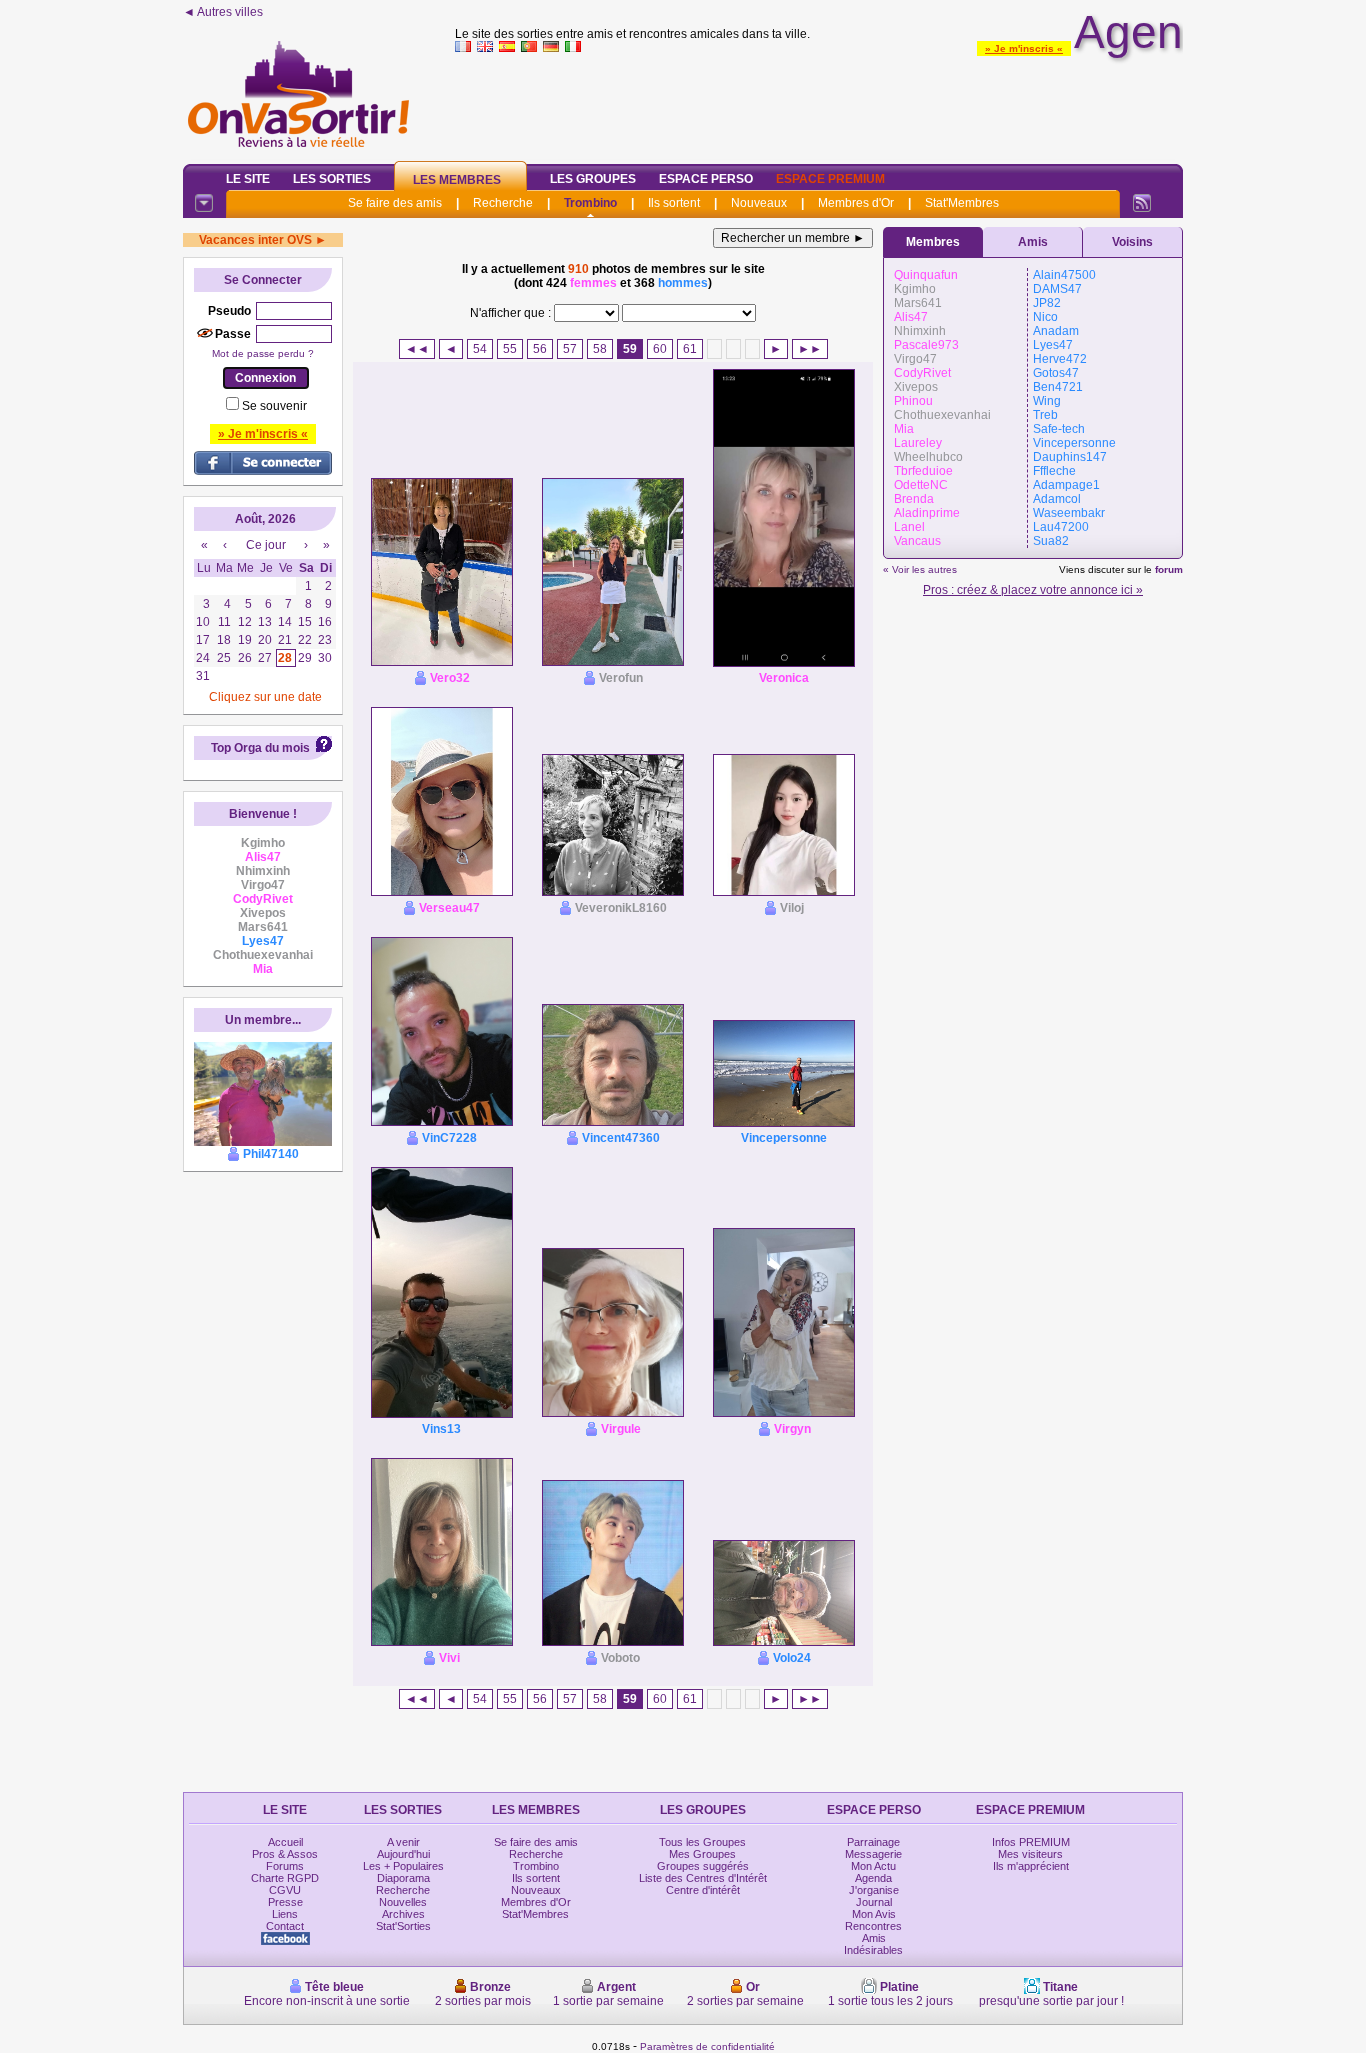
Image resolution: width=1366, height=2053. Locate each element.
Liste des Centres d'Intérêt (703, 1878)
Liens (285, 1914)
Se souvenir (274, 406)
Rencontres (873, 1926)
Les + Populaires (403, 1866)
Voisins (1132, 242)
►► (810, 349)
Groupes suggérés (703, 1866)
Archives (403, 1914)
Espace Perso (706, 179)
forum (1169, 569)
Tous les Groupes (702, 1842)
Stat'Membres (962, 203)
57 (570, 349)
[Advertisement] (819, 104)
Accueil (285, 1842)
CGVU (285, 1890)
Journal (874, 1902)
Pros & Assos (285, 1854)
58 (600, 349)
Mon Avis (874, 1914)
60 (660, 349)
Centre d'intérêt (703, 1890)
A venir (403, 1842)
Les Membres (457, 180)
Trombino (590, 203)
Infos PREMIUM (1031, 1842)
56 (540, 349)
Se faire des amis (395, 203)
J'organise (874, 1890)
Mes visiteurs (1030, 1854)
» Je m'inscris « (1024, 48)
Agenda (873, 1878)
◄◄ (417, 349)
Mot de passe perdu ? (263, 353)
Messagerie (873, 1854)
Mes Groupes (702, 1854)
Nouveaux (759, 203)
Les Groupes (593, 179)
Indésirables (873, 1950)
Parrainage (873, 1842)
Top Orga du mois (260, 748)
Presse (285, 1902)
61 (690, 349)
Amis (1033, 242)
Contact (285, 1926)
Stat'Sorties (403, 1926)
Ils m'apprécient (1031, 1866)
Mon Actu (873, 1866)
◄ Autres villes (223, 12)
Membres (933, 242)
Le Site (248, 179)
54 (480, 349)
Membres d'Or (856, 203)
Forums (285, 1866)
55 (510, 349)
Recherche (503, 203)
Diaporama (403, 1878)
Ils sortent (674, 203)
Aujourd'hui (403, 1854)
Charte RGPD (285, 1878)
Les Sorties (332, 179)
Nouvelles (403, 1902)
